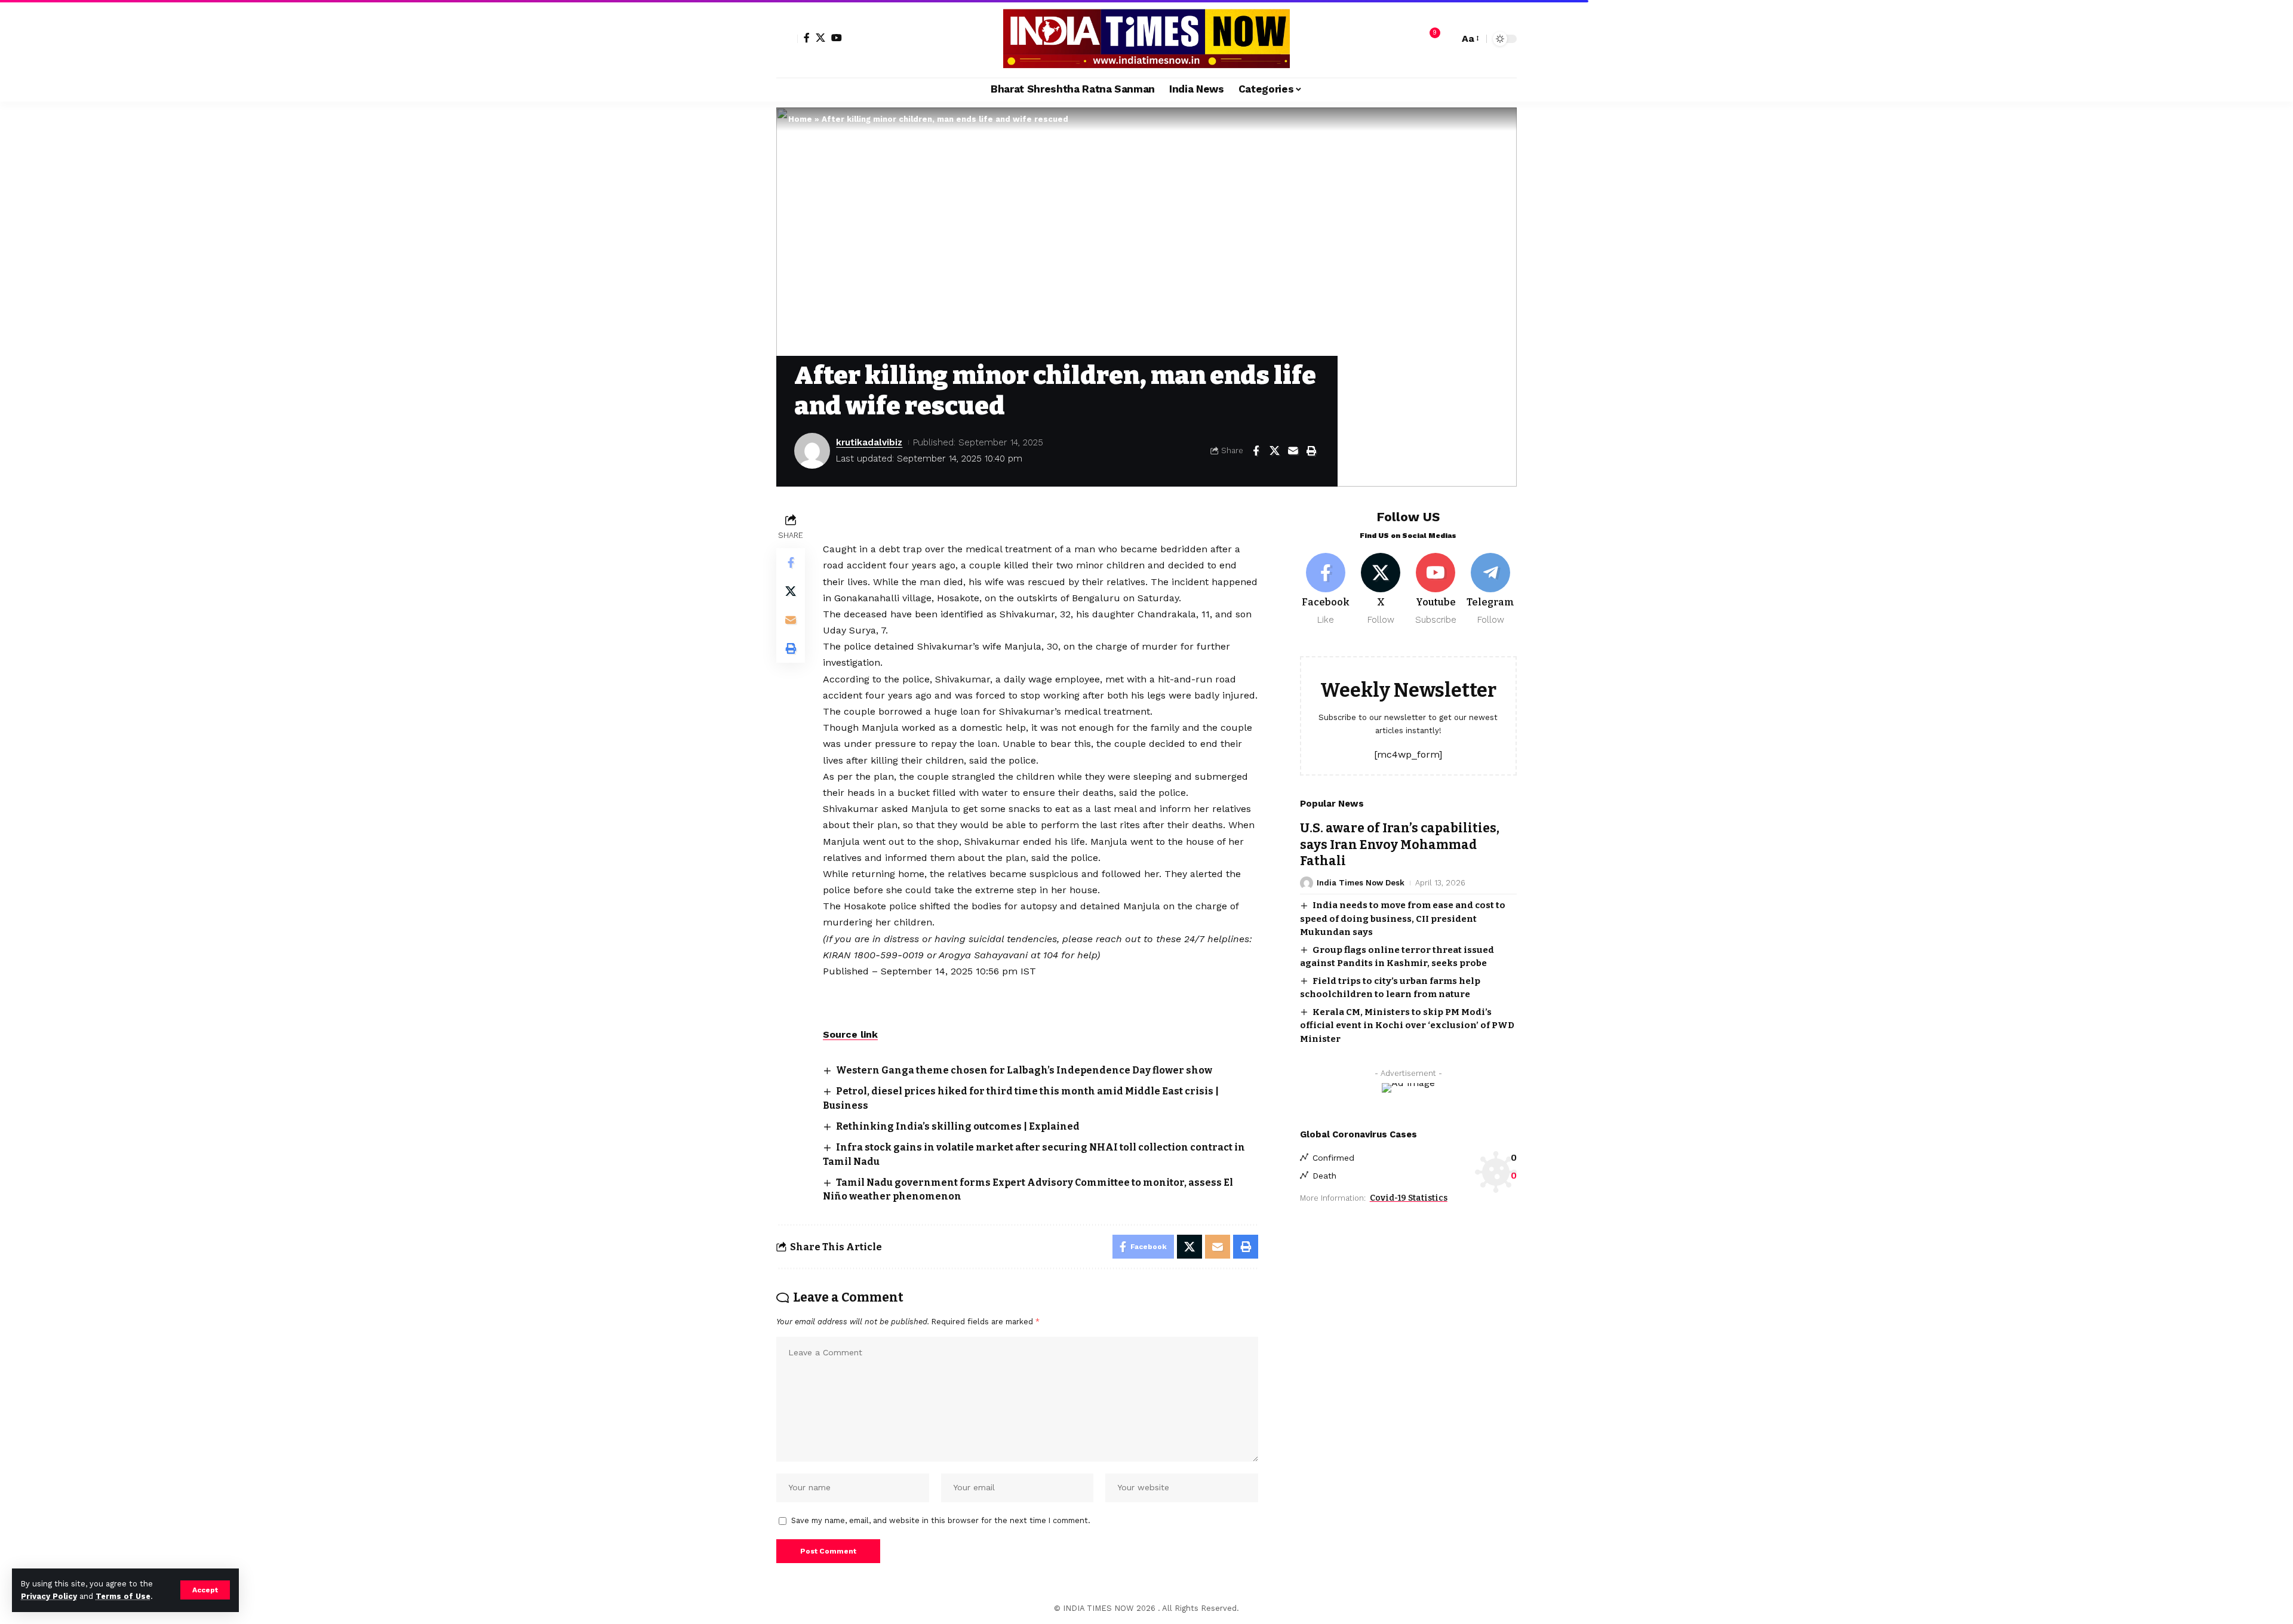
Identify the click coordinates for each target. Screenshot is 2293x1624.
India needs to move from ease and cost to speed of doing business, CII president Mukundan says (1403, 919)
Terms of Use (123, 1596)
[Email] (1293, 451)
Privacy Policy (49, 1596)
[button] (205, 1590)
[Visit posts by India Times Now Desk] (1307, 883)
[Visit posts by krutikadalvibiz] (812, 451)
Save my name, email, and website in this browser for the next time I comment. (941, 1520)
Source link (850, 1034)
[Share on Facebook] (1256, 451)
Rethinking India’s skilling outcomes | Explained (958, 1126)
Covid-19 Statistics (1409, 1198)
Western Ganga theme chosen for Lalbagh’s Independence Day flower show (1024, 1070)
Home (800, 119)
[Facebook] (807, 38)
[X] (820, 38)
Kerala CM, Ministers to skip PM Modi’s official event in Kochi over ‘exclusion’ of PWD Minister (1407, 1025)
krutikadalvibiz (869, 442)
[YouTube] (837, 38)
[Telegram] (1491, 590)
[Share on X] (1274, 451)
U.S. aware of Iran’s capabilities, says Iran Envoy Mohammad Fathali (1400, 845)
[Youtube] (1436, 590)
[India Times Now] (1146, 39)
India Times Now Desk (1361, 883)
